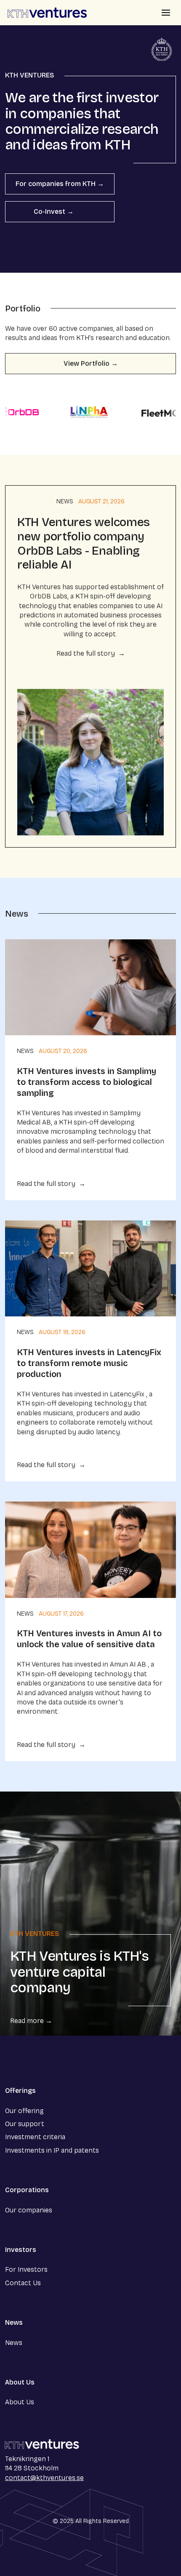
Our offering (24, 2111)
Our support (25, 2124)
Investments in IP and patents (52, 2150)
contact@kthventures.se (44, 2478)
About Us (20, 2402)
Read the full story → (91, 653)
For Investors (26, 2269)
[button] (166, 13)
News (65, 501)
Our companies (29, 2210)
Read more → (31, 2021)
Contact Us (23, 2283)
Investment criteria (35, 2137)
